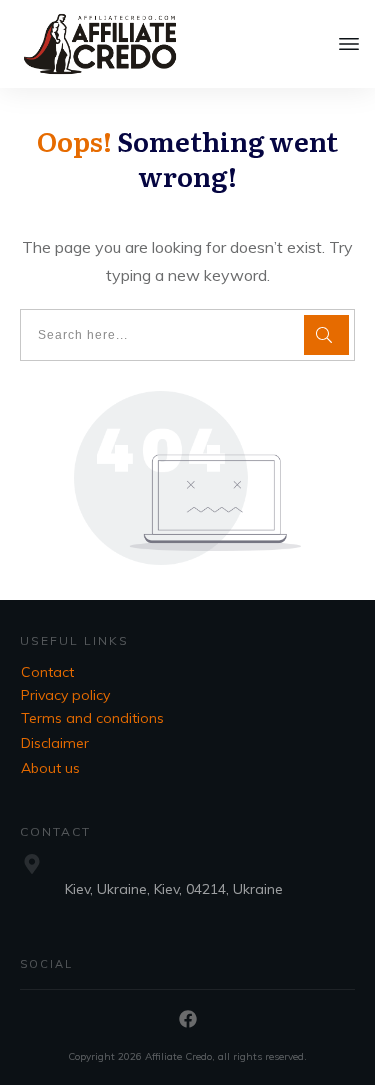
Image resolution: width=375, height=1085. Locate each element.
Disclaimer (55, 743)
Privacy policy (65, 695)
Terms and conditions (92, 718)
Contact (47, 672)
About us (50, 768)
